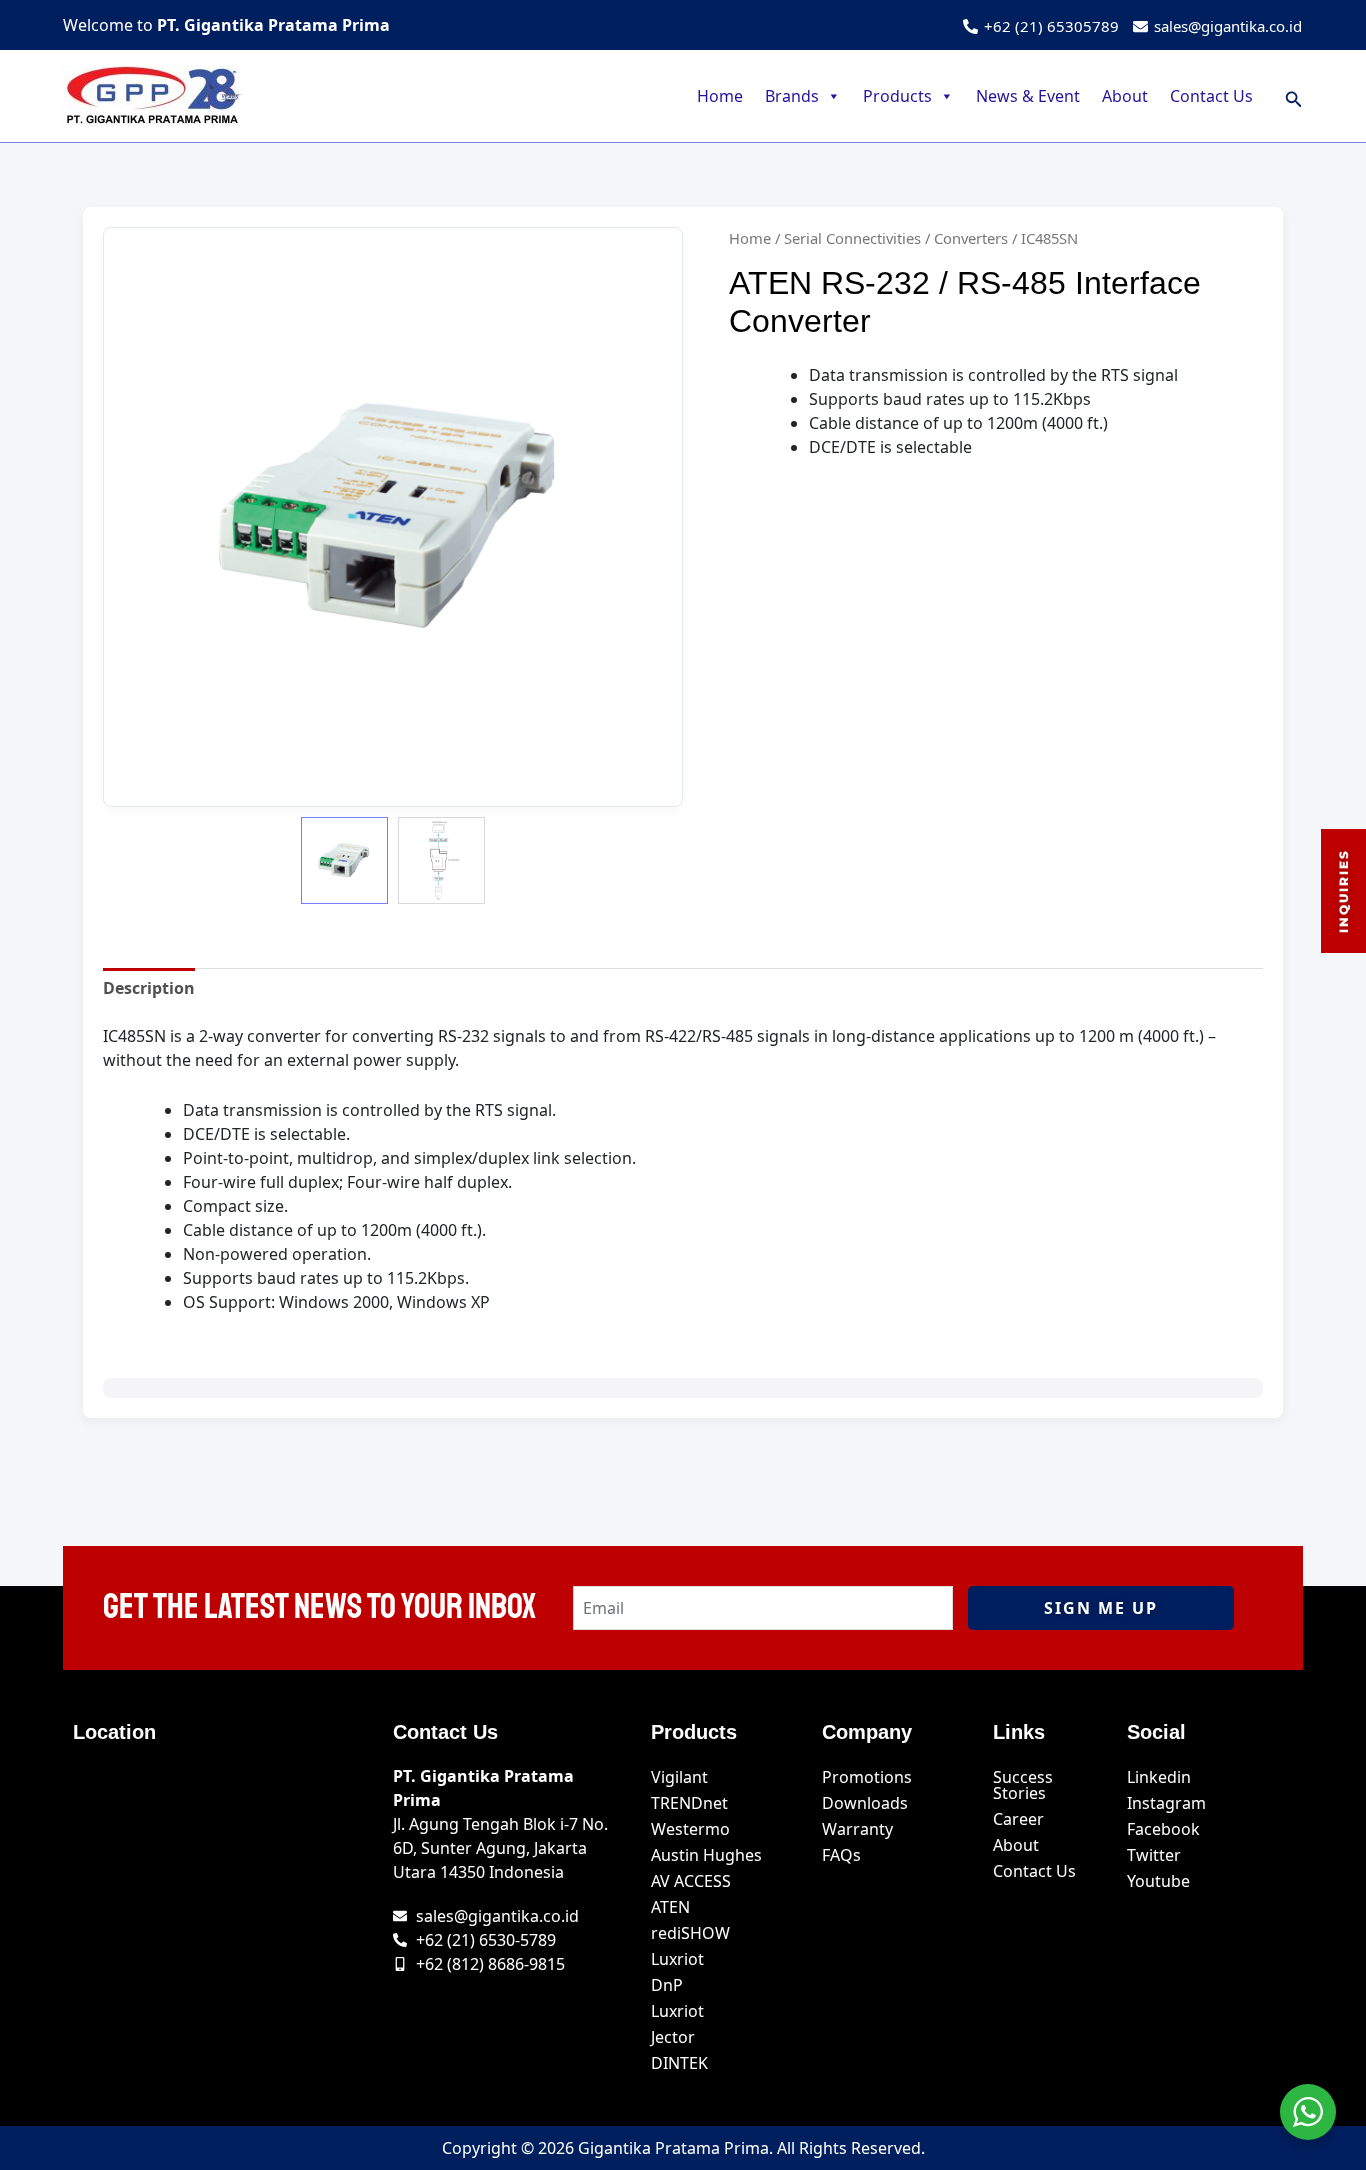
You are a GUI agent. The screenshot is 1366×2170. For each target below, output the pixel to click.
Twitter (1154, 1855)
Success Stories (1023, 1785)
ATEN (670, 1907)
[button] (1294, 96)
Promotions (867, 1777)
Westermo (690, 1829)
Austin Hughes (706, 1855)
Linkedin (1159, 1777)
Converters (971, 238)
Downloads (865, 1803)
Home (720, 96)
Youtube (1158, 1881)
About (1125, 96)
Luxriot (677, 1959)
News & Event (1028, 96)
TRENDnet (689, 1803)
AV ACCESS (691, 1881)
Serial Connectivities (852, 238)
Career (1018, 1819)
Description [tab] (149, 988)
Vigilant (679, 1777)
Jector (673, 2037)
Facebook (1163, 1829)
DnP (667, 1985)
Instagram (1166, 1803)
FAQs (841, 1855)
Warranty (857, 1829)
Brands (792, 96)
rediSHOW (690, 1933)
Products (897, 96)
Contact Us (1211, 96)
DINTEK (679, 2063)
